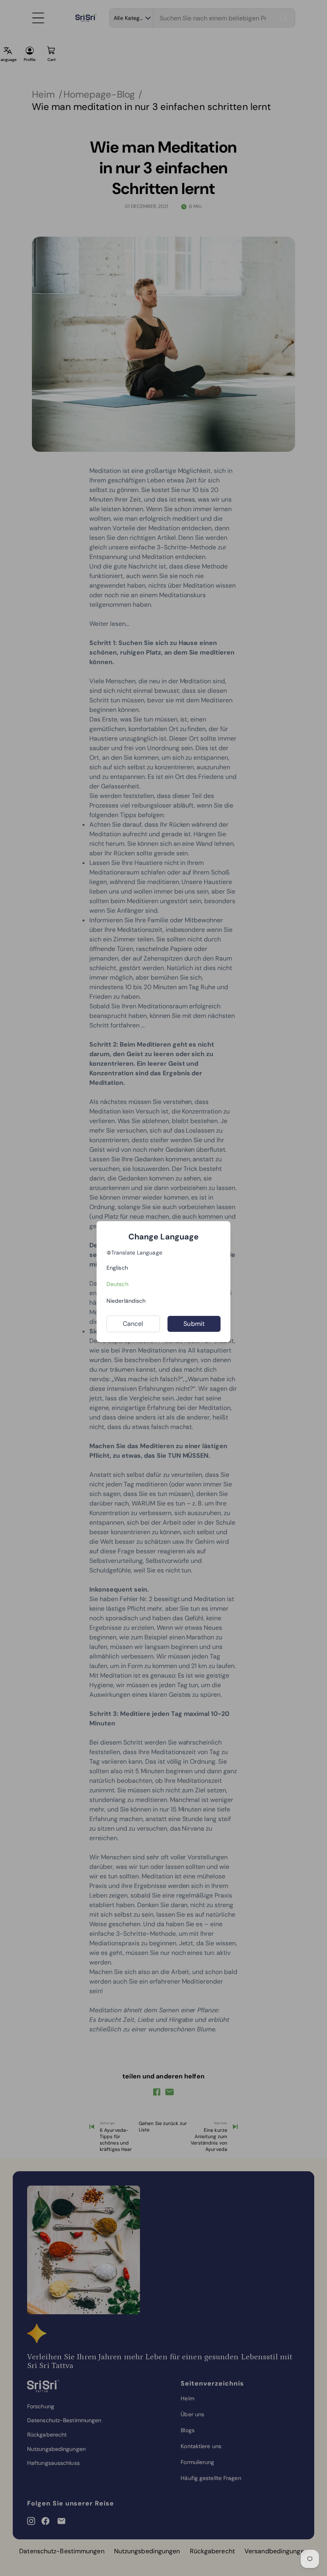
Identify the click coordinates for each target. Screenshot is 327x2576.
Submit (194, 1324)
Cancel (133, 1324)
